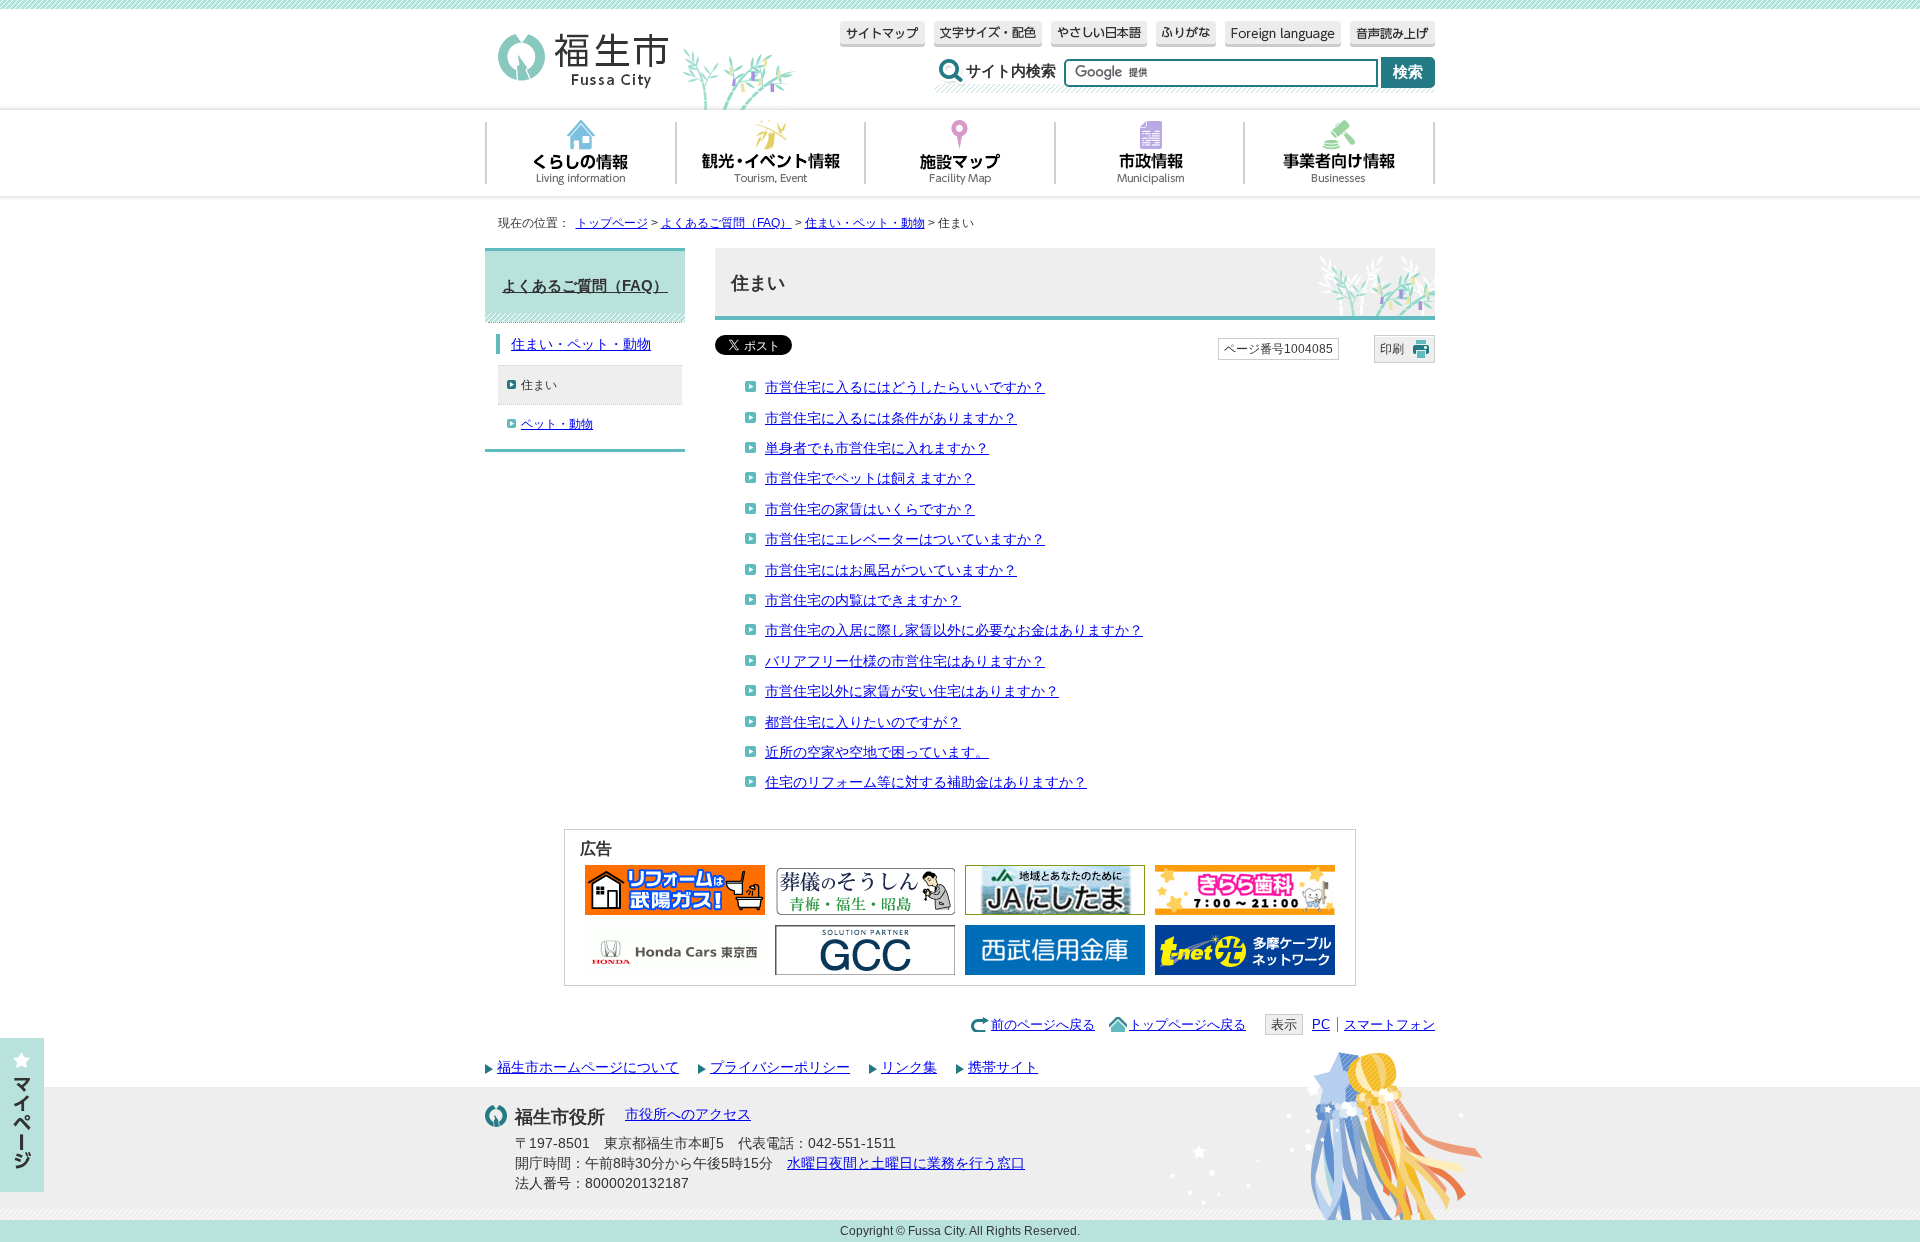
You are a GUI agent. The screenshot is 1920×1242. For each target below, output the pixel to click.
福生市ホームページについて (588, 1067)
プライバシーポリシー (780, 1067)
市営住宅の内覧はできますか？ (863, 600)
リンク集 (909, 1067)
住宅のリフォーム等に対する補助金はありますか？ (926, 782)
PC (1321, 1024)
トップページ (612, 223)
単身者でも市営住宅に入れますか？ (877, 448)
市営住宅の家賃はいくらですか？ (870, 509)
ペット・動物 (557, 424)
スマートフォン (1389, 1024)
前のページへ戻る (1043, 1024)
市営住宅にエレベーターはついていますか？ (905, 539)
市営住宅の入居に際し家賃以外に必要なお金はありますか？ (954, 630)
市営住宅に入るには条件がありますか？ (891, 418)
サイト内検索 (1011, 71)
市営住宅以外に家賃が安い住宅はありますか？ (912, 691)
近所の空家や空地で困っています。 (877, 752)
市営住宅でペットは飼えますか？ (870, 478)
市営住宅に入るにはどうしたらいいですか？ (905, 387)
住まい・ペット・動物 (865, 223)
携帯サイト (1003, 1067)
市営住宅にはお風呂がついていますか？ (891, 570)
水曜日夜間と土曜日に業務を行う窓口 (906, 1163)
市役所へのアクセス (688, 1114)
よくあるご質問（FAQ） (726, 223)
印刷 (1392, 349)
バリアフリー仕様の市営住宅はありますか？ (905, 661)
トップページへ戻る (1187, 1024)
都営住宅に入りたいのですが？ (863, 722)
